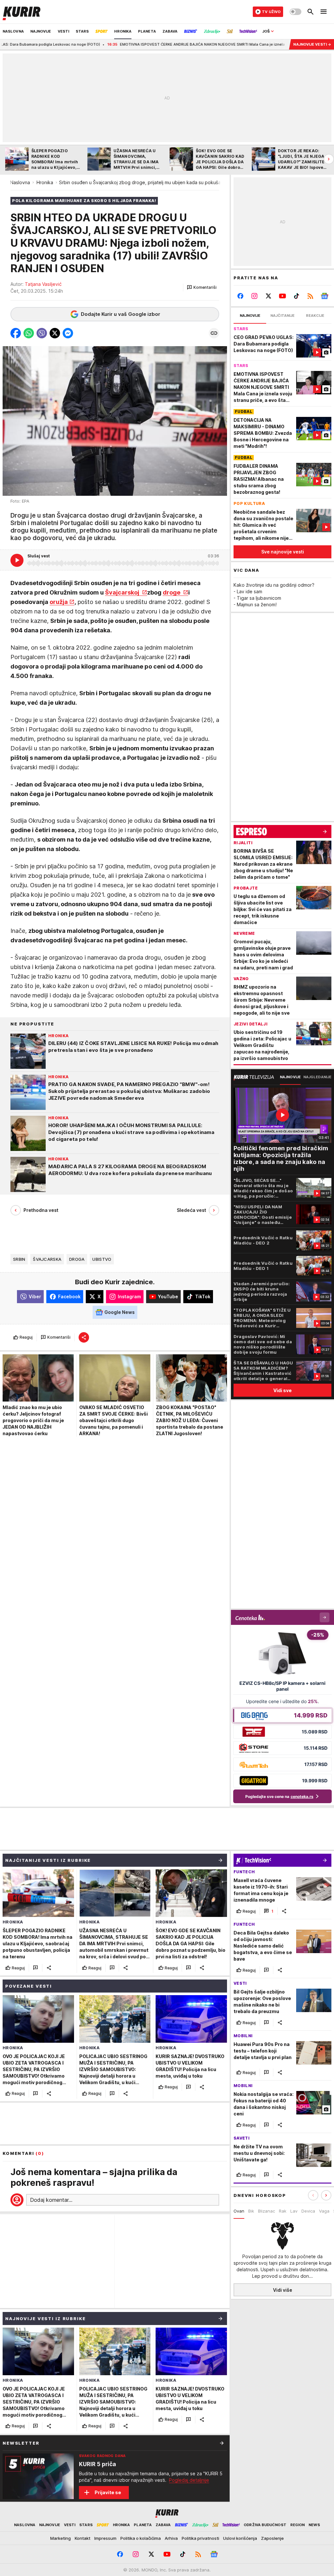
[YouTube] (283, 296)
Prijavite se (108, 2492)
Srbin (19, 1259)
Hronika (45, 182)
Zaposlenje (272, 2538)
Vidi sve (282, 1390)
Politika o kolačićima (141, 2538)
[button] (202, 287)
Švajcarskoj (123, 592)
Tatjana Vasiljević (43, 284)
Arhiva (171, 2538)
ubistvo (102, 1259)
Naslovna (20, 182)
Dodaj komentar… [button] (51, 2200)
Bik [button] (251, 2211)
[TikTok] (296, 296)
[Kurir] (22, 12)
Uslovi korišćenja (240, 2538)
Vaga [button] (324, 2211)
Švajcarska (47, 1259)
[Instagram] (255, 296)
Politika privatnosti (200, 2538)
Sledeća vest (191, 1210)
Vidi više (283, 2290)
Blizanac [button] (266, 2211)
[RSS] (310, 296)
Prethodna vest (41, 1210)
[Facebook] (241, 296)
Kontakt (83, 2538)
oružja (59, 602)
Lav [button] (294, 2211)
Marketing (61, 2538)
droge (172, 592)
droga (77, 1259)
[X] (269, 296)
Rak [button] (283, 2211)
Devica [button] (308, 2211)
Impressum (105, 2538)
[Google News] (324, 296)
